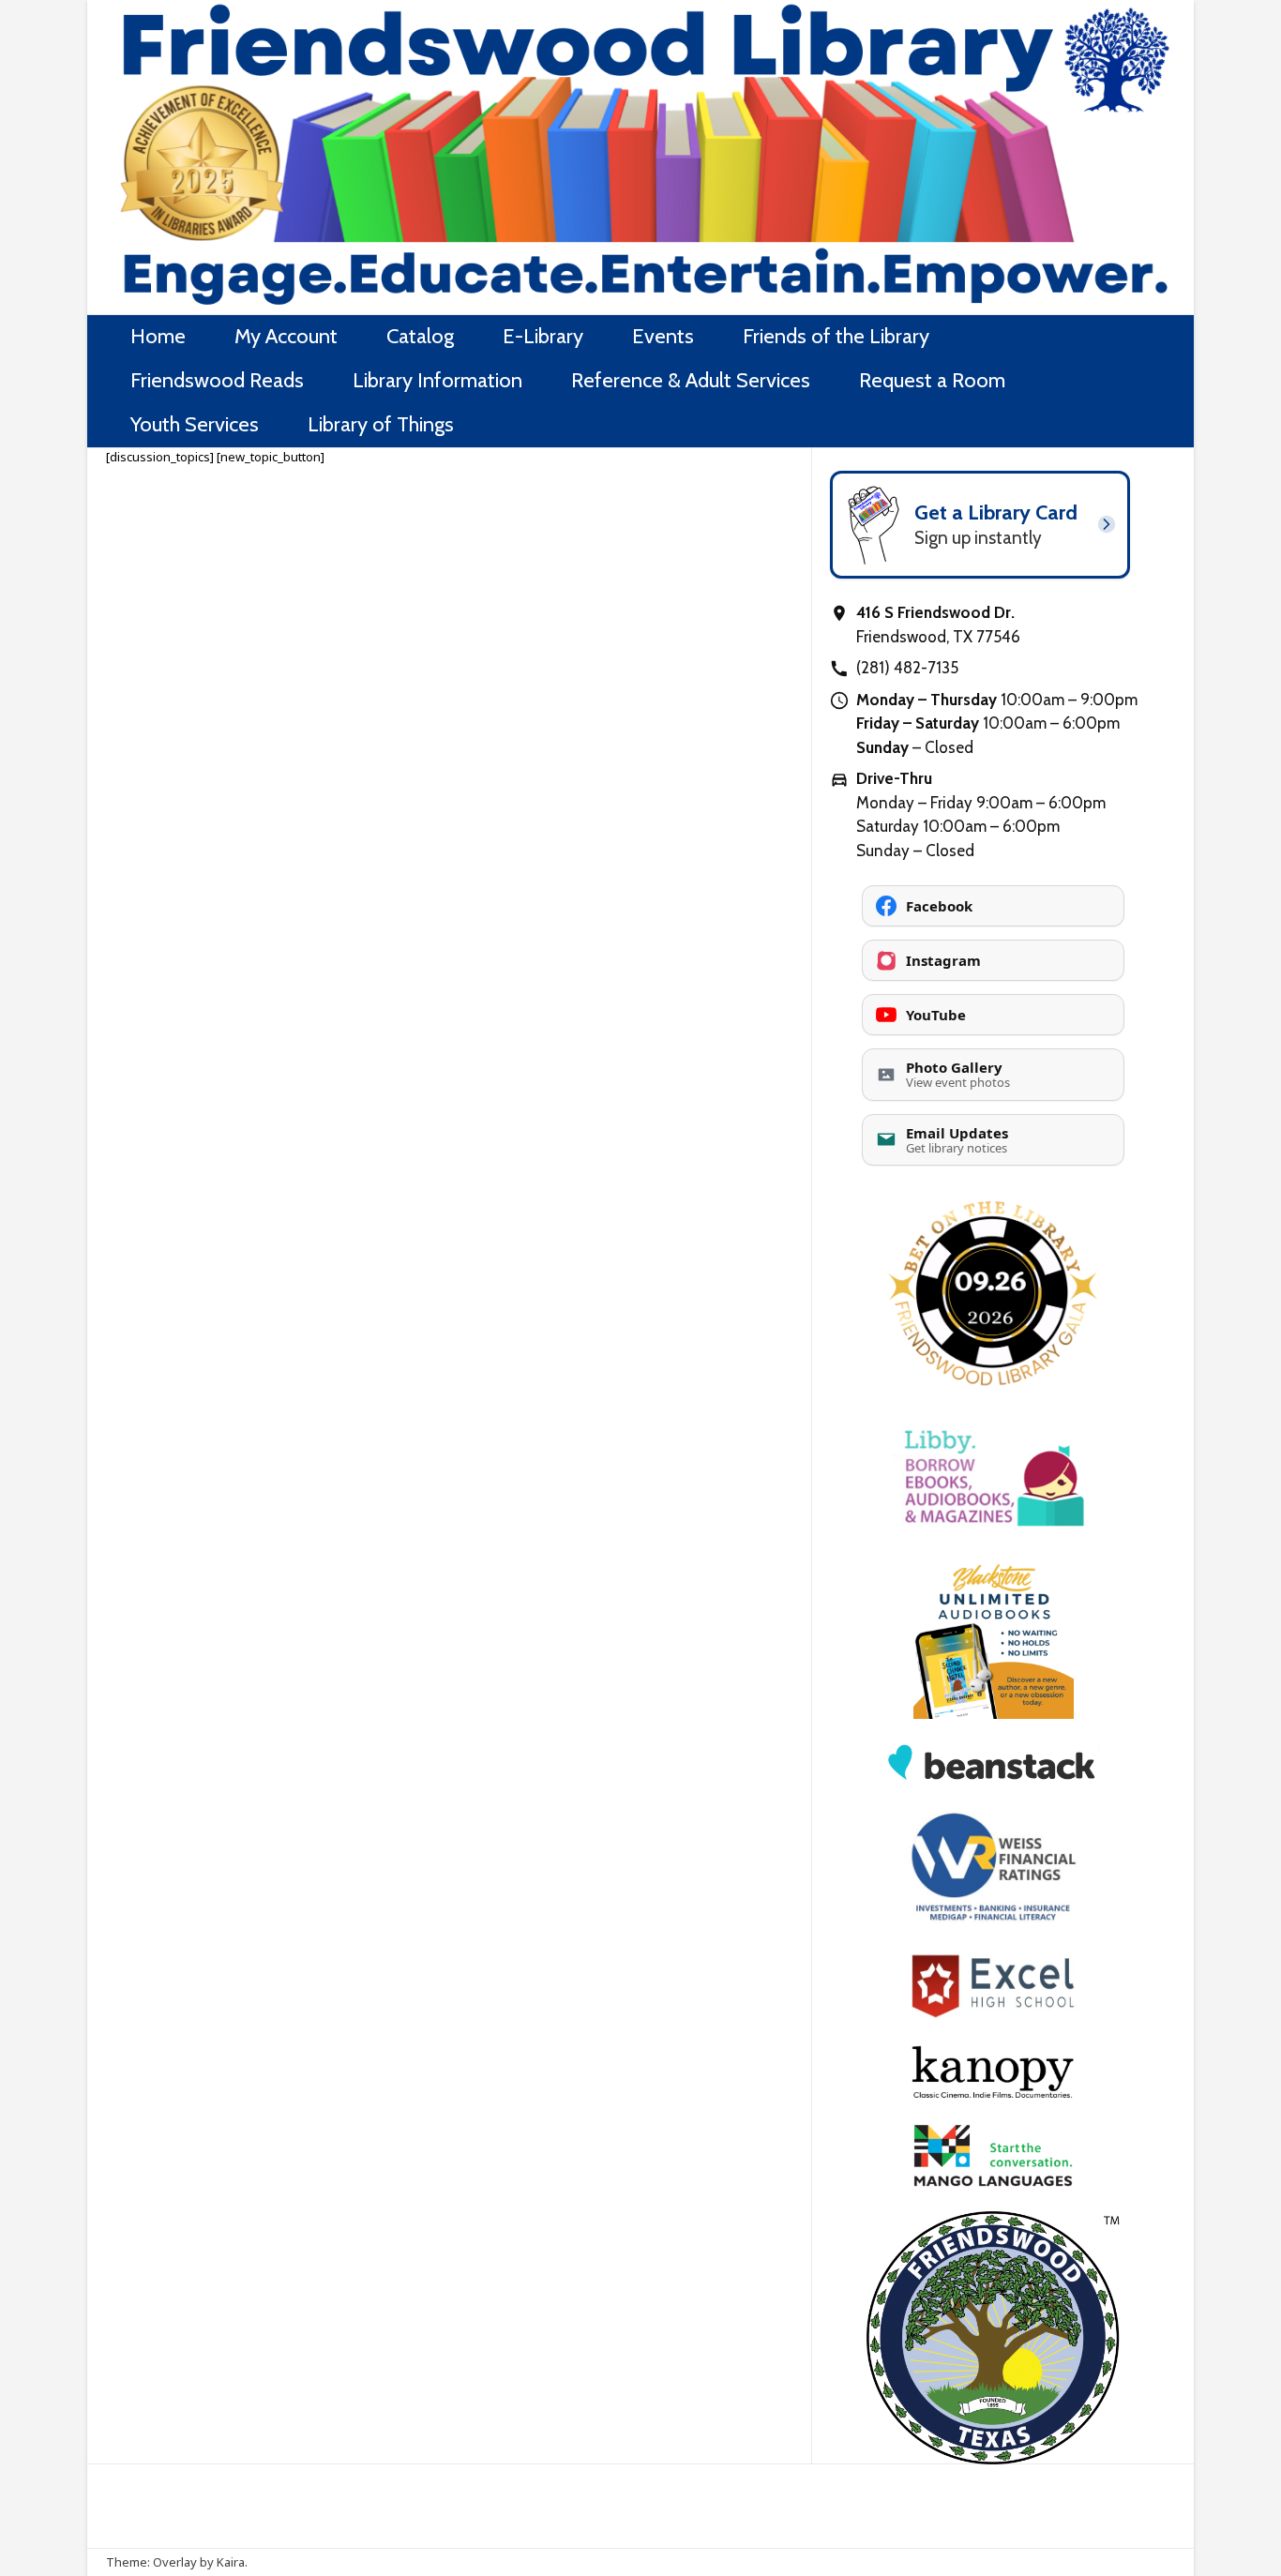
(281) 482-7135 (907, 668)
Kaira (231, 2562)
